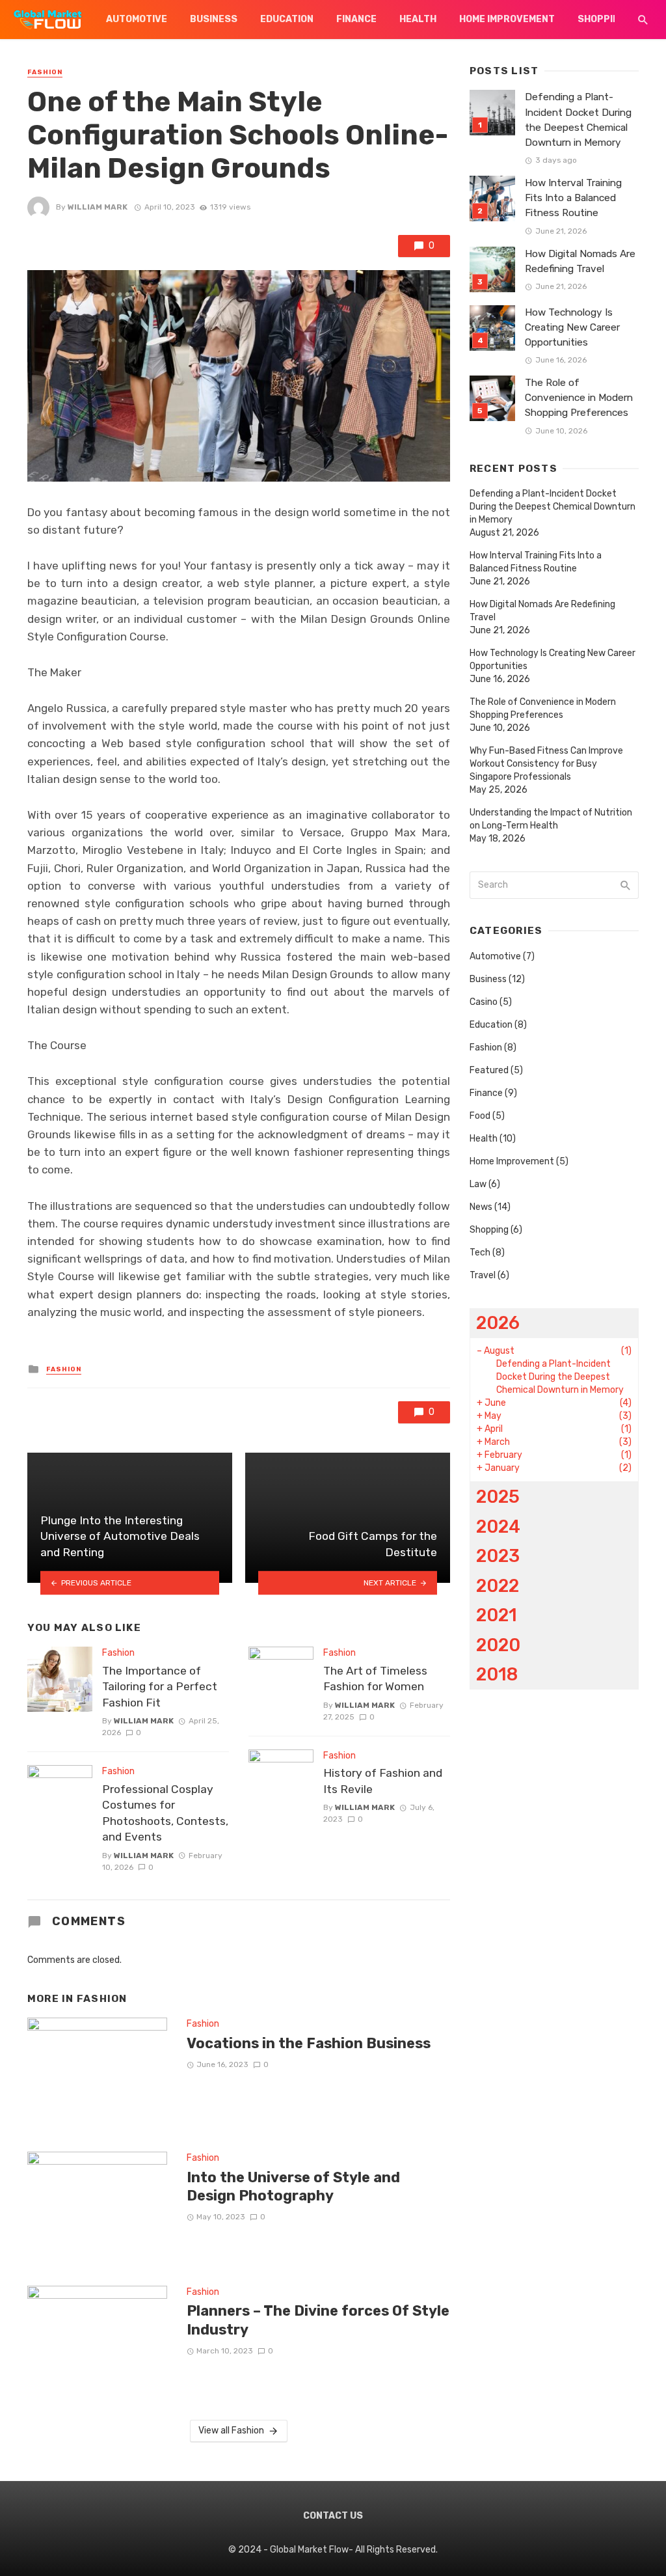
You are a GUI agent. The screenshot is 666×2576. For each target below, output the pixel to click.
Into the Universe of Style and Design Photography (293, 2186)
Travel (483, 1275)
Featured (489, 1070)
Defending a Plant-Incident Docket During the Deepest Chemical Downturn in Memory (578, 119)
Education (287, 19)
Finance (356, 19)
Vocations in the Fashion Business (309, 2043)
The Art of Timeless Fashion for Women (375, 1679)
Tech (480, 1253)
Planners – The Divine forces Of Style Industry (318, 2320)
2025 (498, 1497)
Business (214, 19)
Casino (484, 1002)
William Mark (98, 207)
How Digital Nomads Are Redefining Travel (580, 261)
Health (418, 19)
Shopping (602, 19)
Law (478, 1184)
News (481, 1207)
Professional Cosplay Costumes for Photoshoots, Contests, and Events (165, 1813)
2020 (498, 1645)
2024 (498, 1527)
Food (480, 1116)
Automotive (137, 19)
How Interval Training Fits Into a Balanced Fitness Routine (573, 198)
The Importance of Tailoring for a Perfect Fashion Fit (160, 1687)
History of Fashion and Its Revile (383, 1781)
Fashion (45, 72)
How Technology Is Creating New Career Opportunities (572, 327)
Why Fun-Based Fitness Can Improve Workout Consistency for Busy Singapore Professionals (546, 764)
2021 (497, 1615)
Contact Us (333, 2516)
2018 (497, 1674)
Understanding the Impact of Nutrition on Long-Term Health (551, 819)
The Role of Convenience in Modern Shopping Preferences (579, 398)
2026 (498, 1323)
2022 (498, 1586)
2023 (498, 1556)
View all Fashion (231, 2431)
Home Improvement (507, 19)
